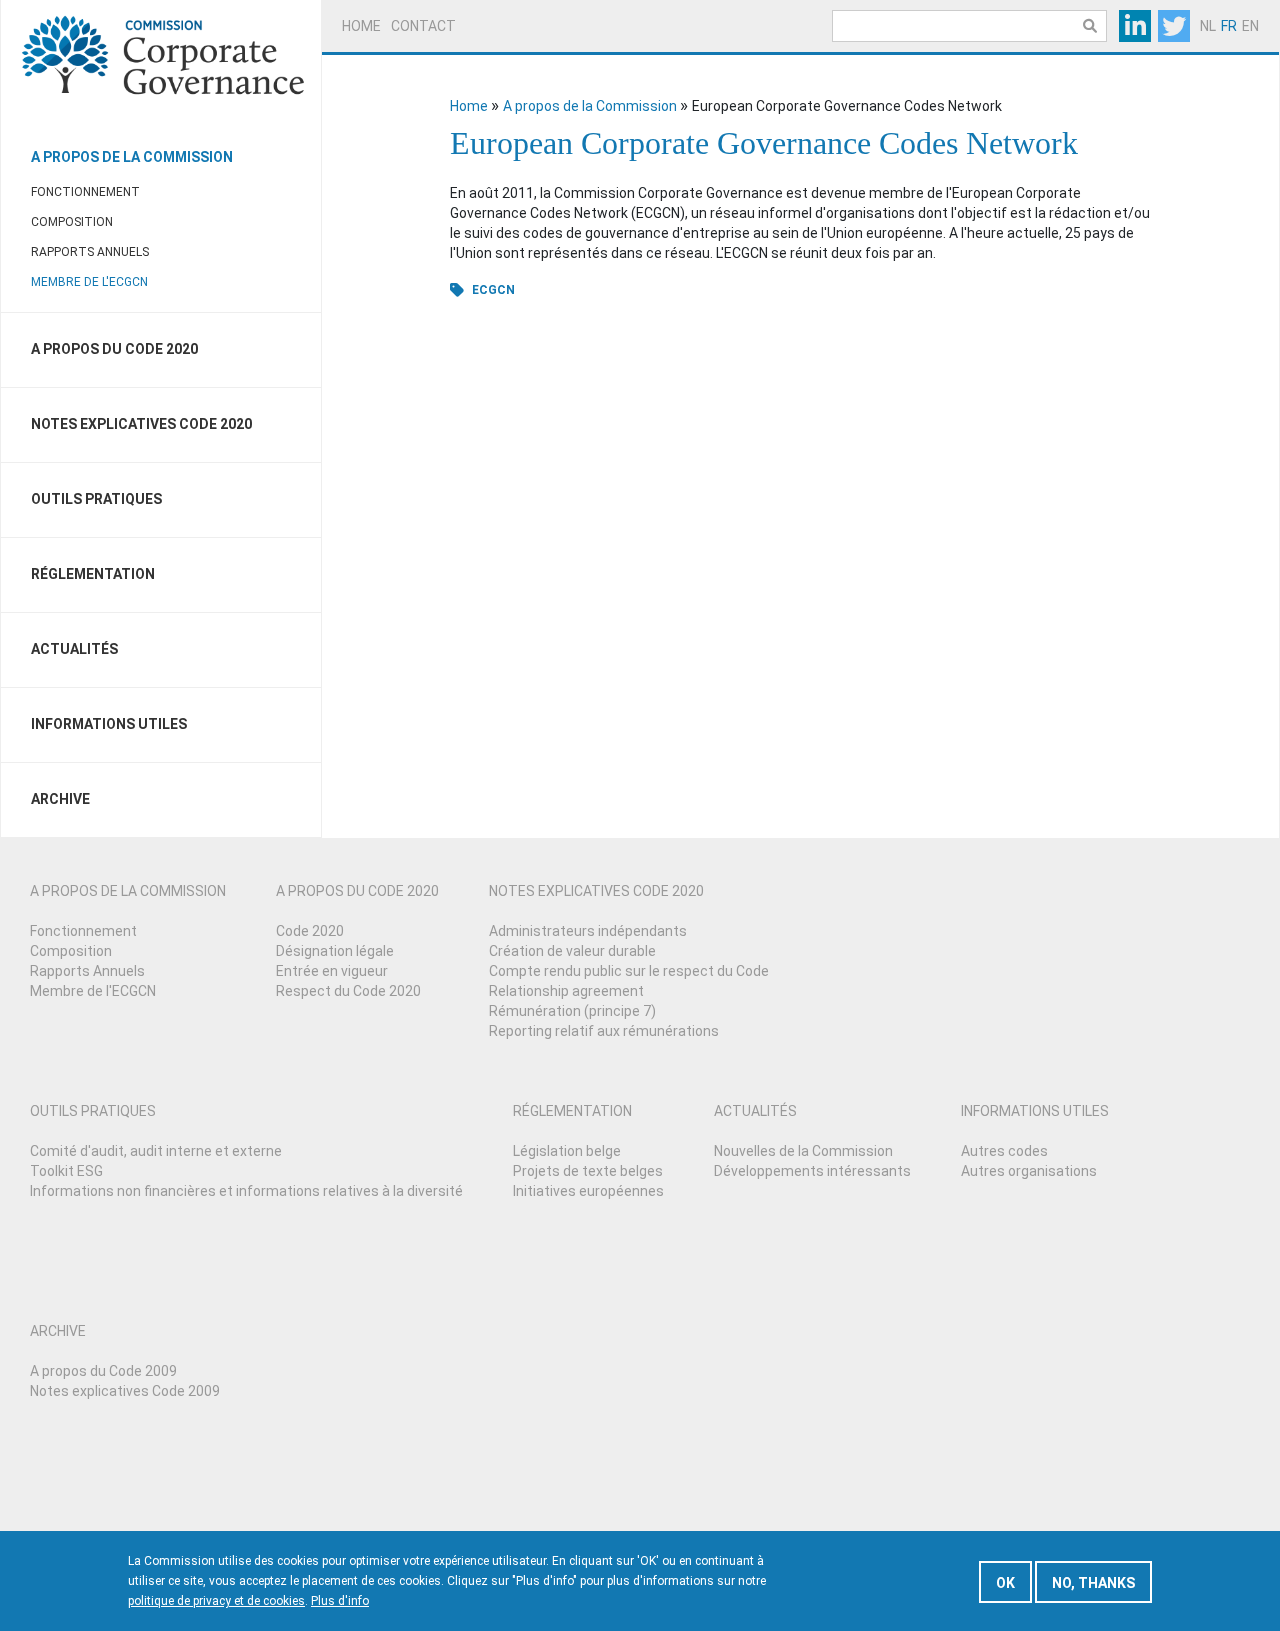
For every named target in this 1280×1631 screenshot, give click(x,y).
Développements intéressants (812, 1171)
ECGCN (493, 290)
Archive (60, 799)
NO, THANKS (1093, 1583)
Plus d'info (340, 1601)
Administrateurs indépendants (588, 931)
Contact (423, 26)
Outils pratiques (96, 499)
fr (1229, 26)
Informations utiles (109, 724)
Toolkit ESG (66, 1171)
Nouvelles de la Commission (803, 1151)
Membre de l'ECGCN (89, 282)
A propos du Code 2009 (103, 1371)
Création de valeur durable (572, 951)
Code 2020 (310, 931)
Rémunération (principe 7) (572, 1011)
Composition (72, 222)
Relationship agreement (566, 991)
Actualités (74, 649)
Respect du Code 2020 (348, 991)
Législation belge (567, 1151)
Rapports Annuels (90, 252)
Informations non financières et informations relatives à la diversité (246, 1191)
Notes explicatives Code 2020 (141, 424)
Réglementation (93, 574)
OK (1005, 1583)
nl (1208, 26)
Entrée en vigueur (332, 971)
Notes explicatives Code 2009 (125, 1391)
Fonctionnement (85, 192)
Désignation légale (335, 951)
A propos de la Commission (132, 157)
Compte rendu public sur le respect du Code (629, 971)
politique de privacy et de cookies (216, 1601)
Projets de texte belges (588, 1171)
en (1250, 26)
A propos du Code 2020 (114, 349)
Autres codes (1004, 1151)
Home (361, 26)
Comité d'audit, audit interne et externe (156, 1151)
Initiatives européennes (588, 1191)
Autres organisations (1029, 1171)
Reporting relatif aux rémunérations (604, 1031)
